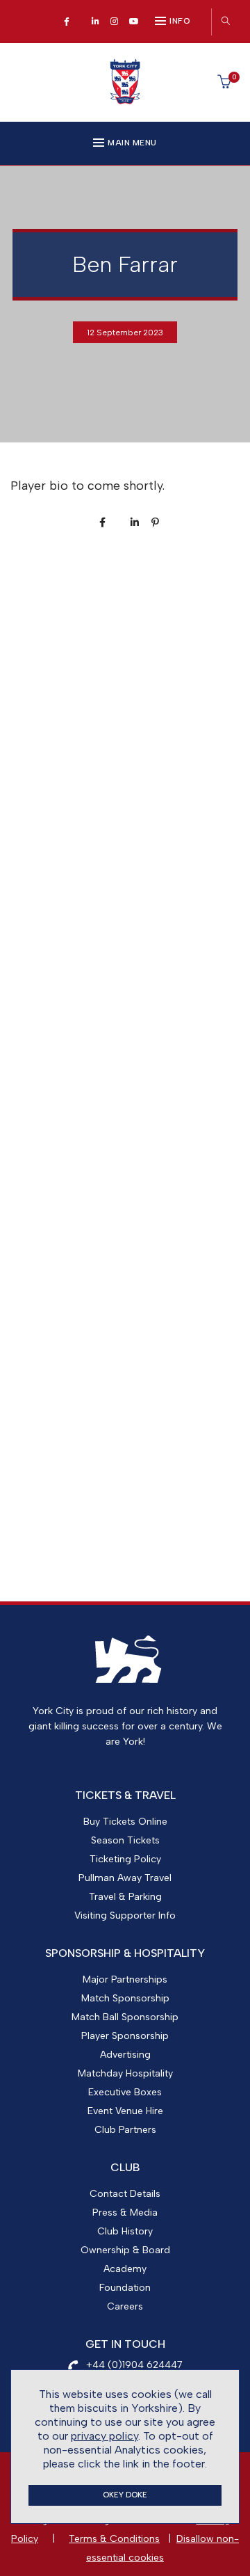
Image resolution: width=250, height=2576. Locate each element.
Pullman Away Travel (125, 1878)
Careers (125, 2306)
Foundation (125, 2288)
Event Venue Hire (125, 2111)
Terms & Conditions (114, 2539)
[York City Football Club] (125, 100)
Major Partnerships (125, 1979)
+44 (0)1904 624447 (134, 2365)
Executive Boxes (125, 2092)
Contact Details (125, 2194)
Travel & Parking (125, 1897)
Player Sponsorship (125, 2036)
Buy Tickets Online (125, 1822)
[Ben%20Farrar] (102, 523)
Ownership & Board (125, 2250)
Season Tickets (125, 1840)
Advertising (125, 2055)
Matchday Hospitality (125, 2073)
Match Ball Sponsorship (125, 2017)
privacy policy (105, 2436)
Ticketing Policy (125, 1859)
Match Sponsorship (125, 1998)
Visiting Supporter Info (125, 1915)
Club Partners (125, 2130)
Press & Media (125, 2213)
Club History (125, 2231)
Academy (125, 2269)
